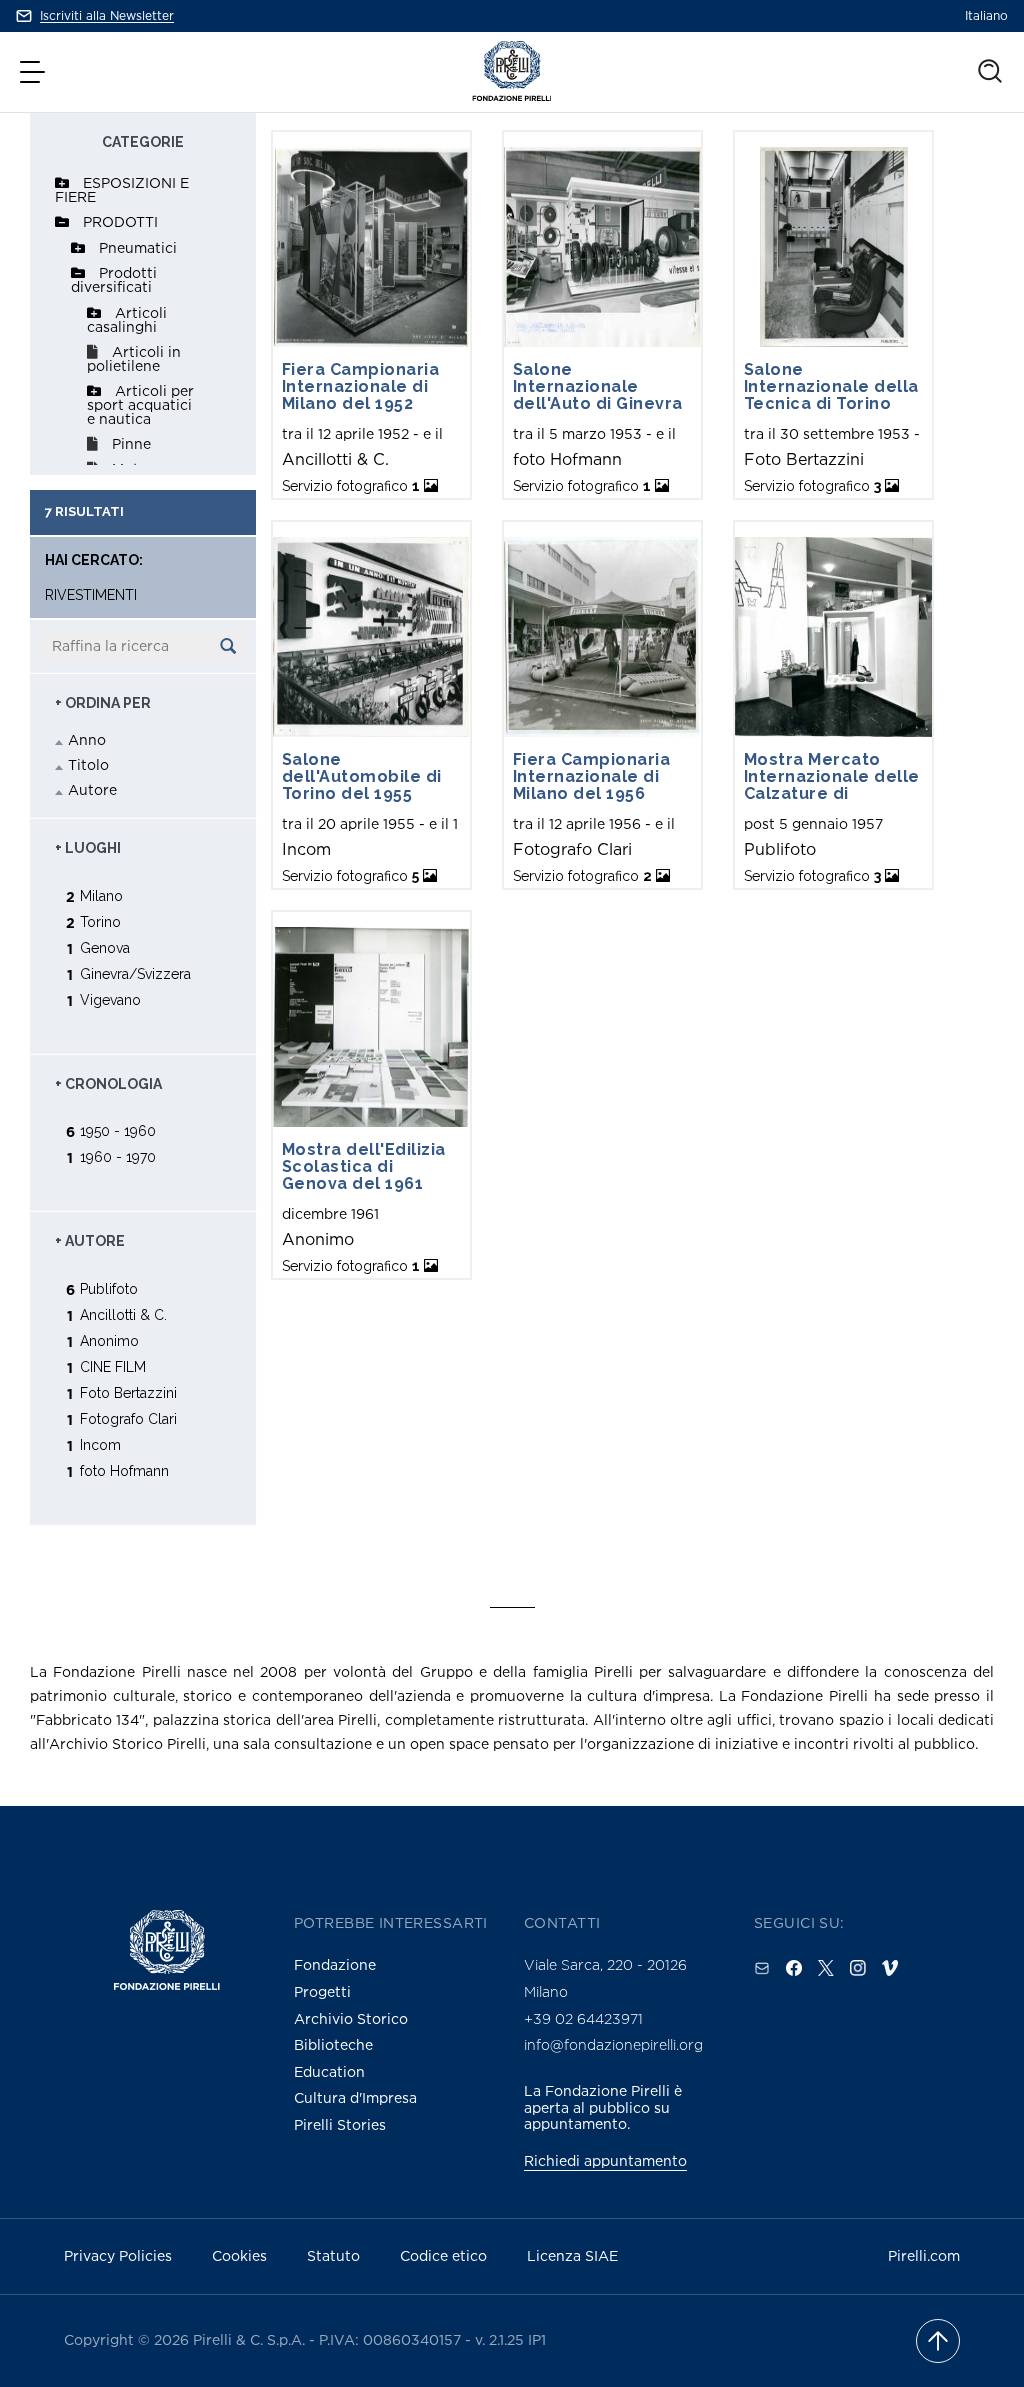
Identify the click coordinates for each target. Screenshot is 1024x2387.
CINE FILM (113, 1366)
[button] (35, 72)
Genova (105, 947)
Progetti (322, 1991)
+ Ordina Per (103, 703)
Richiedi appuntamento (605, 2160)
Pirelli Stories (340, 2124)
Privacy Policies (118, 2255)
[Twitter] (826, 1968)
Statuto (333, 2255)
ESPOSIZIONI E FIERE (122, 189)
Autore (92, 789)
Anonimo (109, 1340)
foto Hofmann (124, 1470)
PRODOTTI (120, 221)
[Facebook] (794, 1968)
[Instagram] (858, 1968)
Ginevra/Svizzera (135, 973)
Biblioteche (333, 2044)
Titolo (88, 764)
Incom (100, 1444)
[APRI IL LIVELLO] (62, 183)
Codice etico (443, 2255)
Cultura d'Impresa (355, 2097)
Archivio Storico (351, 2018)
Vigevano (110, 999)
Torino (100, 921)
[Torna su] (938, 2341)
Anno (87, 739)
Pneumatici (138, 247)
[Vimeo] (890, 1968)
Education (329, 2071)
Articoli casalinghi (127, 319)
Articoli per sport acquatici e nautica (140, 404)
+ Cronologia (108, 1084)
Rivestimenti (91, 595)
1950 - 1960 (118, 1130)
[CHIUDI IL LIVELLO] (62, 222)
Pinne (131, 443)
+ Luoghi (88, 848)
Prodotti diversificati (114, 279)
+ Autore (90, 1241)
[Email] (762, 1968)
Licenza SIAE (572, 2255)
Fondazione (335, 1964)
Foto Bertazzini (128, 1392)
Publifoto (109, 1288)
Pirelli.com (924, 2255)
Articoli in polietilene (134, 358)
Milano (101, 895)
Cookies (239, 2255)
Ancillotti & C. (123, 1314)
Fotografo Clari (128, 1418)
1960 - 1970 (118, 1156)
